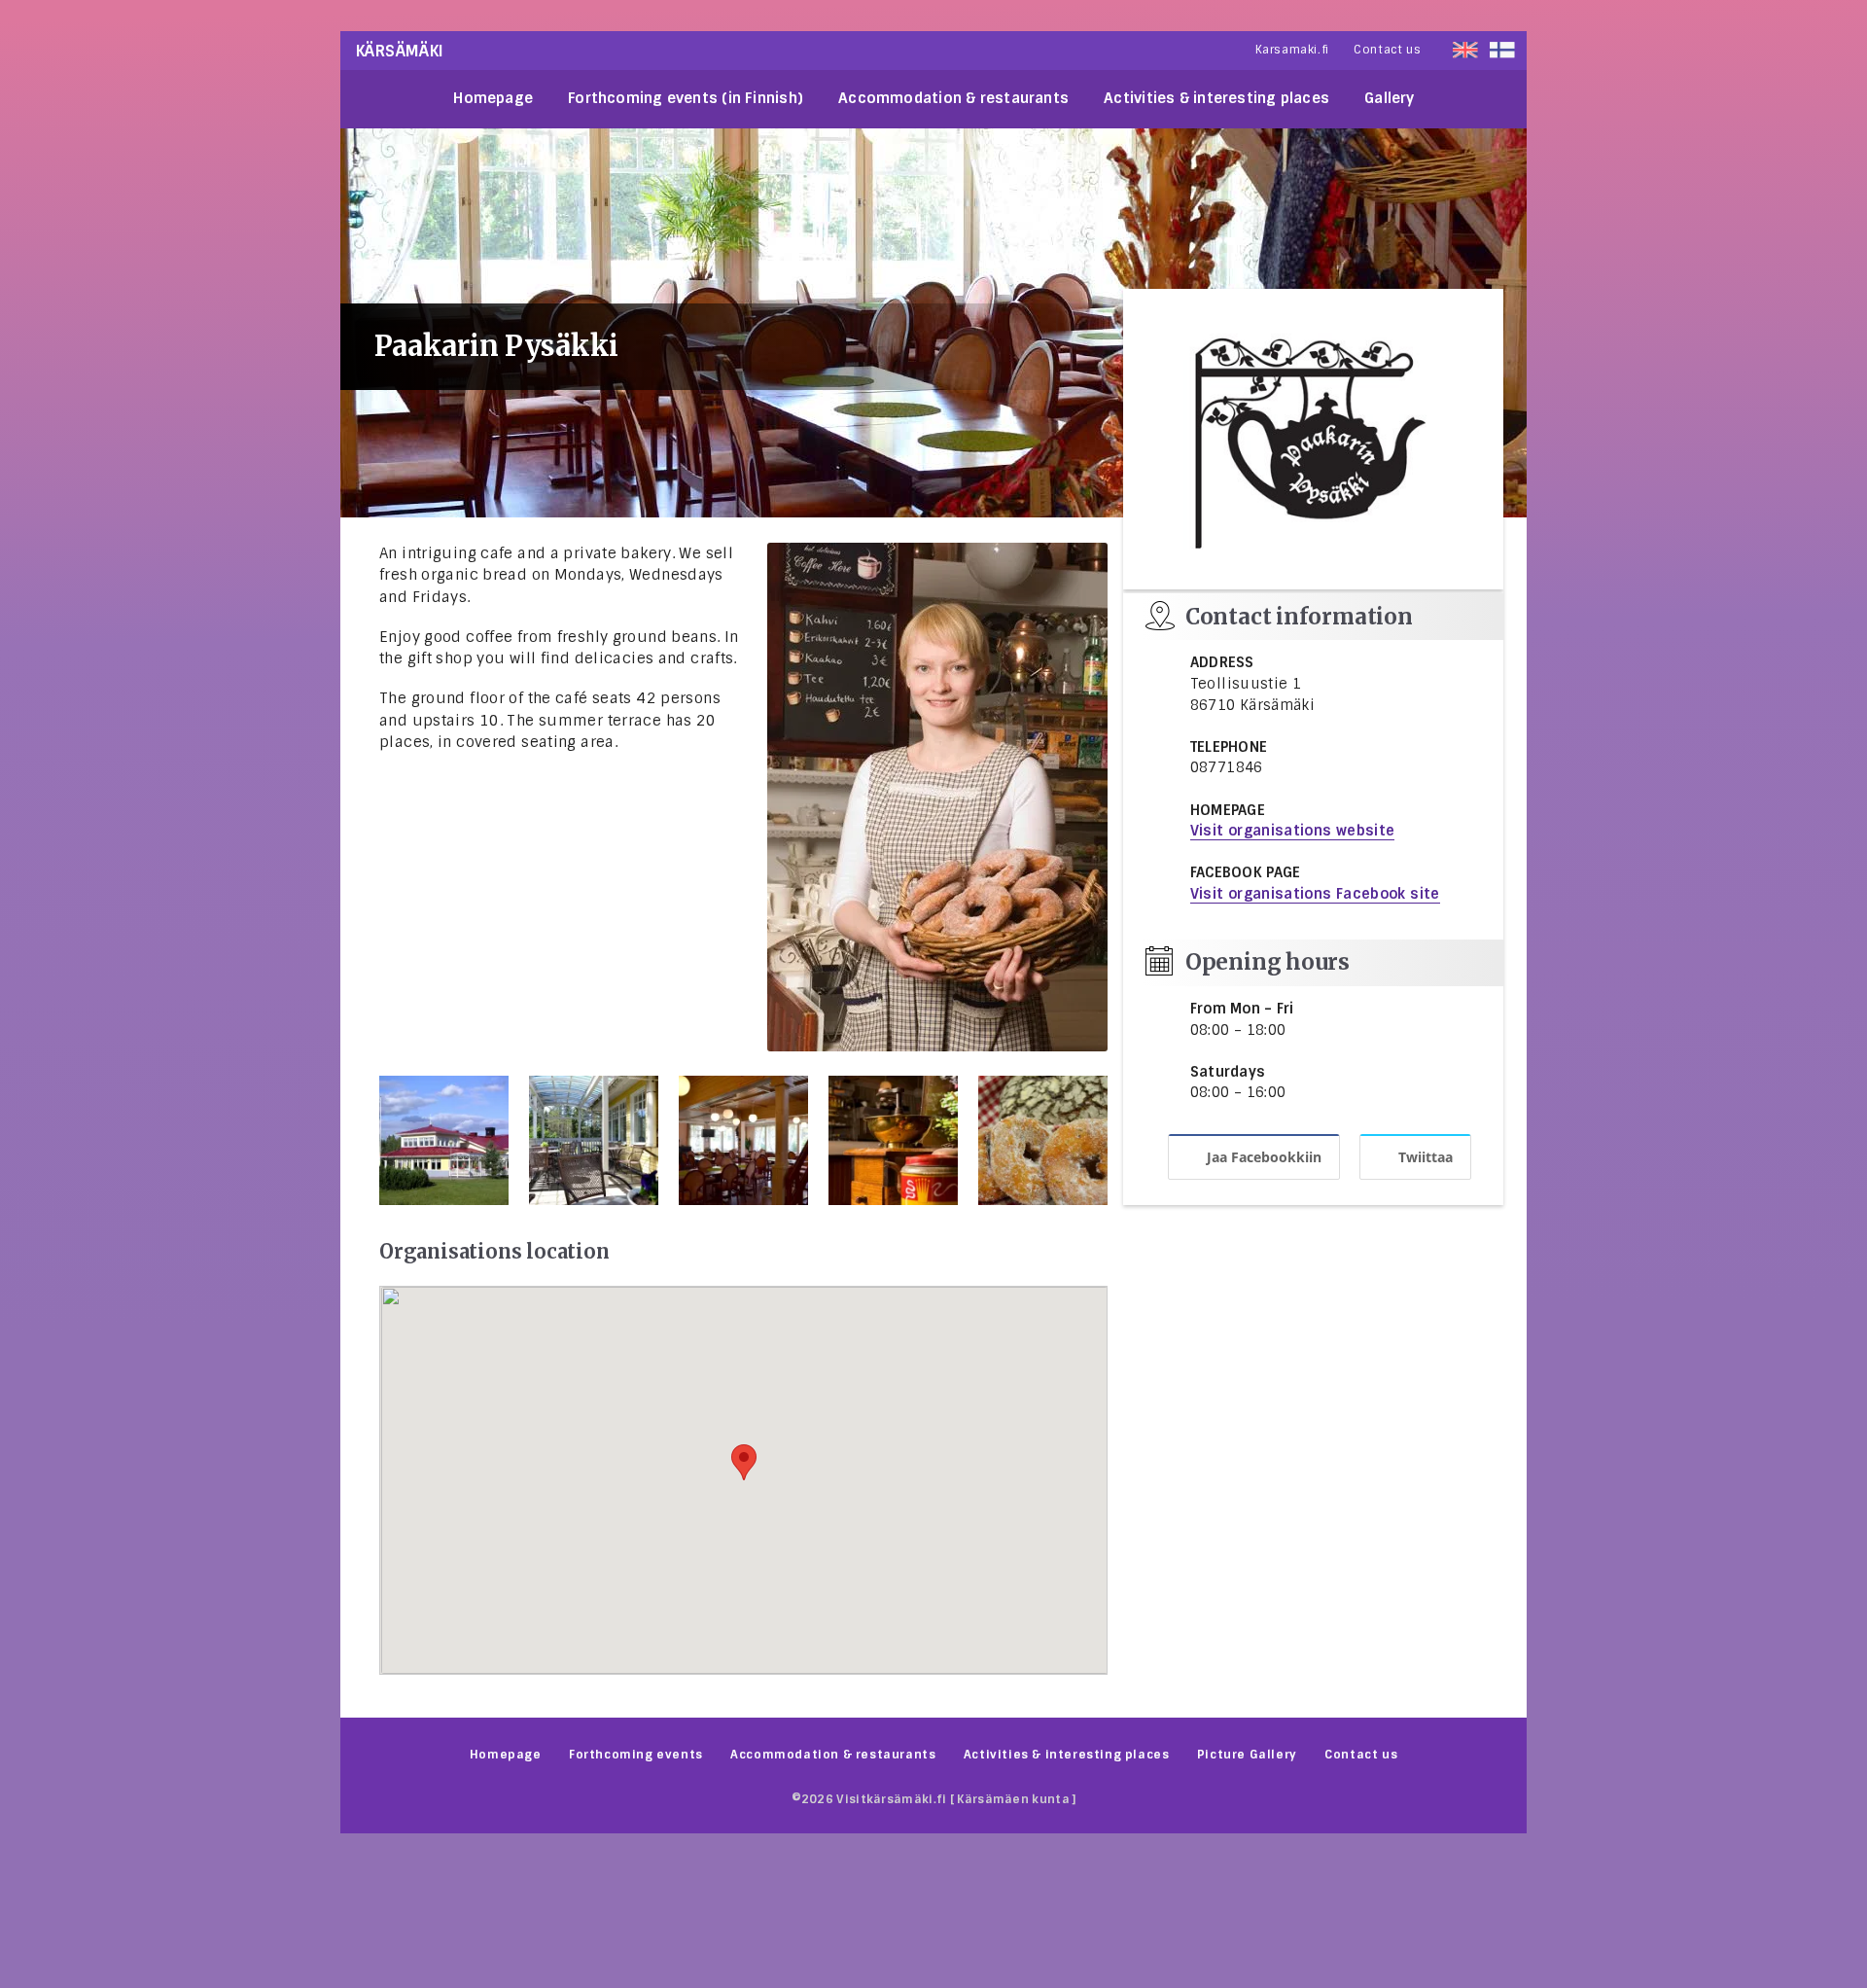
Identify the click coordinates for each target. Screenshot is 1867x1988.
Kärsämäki (400, 51)
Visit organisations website (1293, 831)
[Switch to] (1502, 50)
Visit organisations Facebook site (1315, 894)
